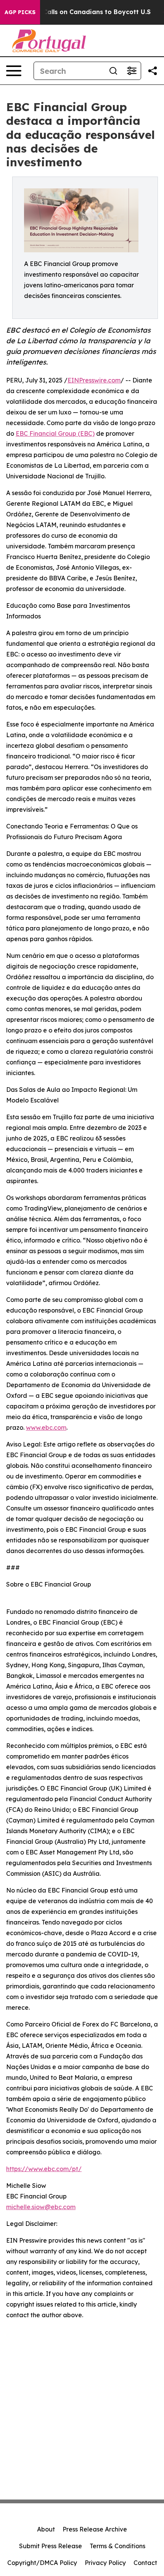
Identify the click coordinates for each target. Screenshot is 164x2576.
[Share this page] (153, 71)
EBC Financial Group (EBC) (55, 433)
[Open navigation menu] (14, 71)
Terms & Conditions (117, 2546)
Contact (145, 2563)
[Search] (113, 71)
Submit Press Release (51, 2546)
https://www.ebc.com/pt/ (44, 2169)
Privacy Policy (105, 2563)
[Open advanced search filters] (132, 71)
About (46, 2529)
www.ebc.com (46, 1427)
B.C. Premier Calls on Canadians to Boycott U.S (77, 12)
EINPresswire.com (94, 380)
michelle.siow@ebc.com (41, 2207)
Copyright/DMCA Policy (42, 2563)
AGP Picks (20, 12)
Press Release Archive (95, 2529)
